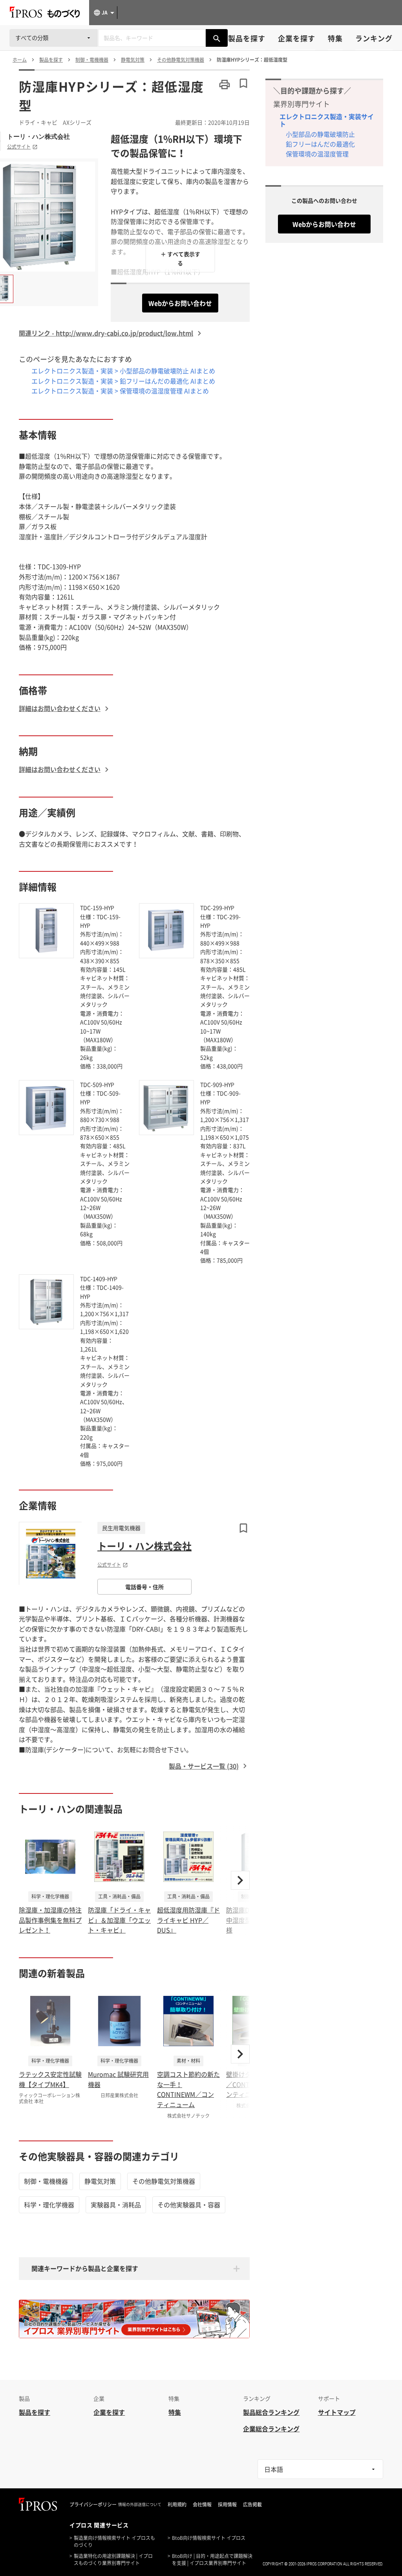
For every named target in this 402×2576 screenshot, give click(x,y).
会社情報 (202, 2504)
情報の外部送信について (140, 2504)
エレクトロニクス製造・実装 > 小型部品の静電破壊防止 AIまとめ (123, 371)
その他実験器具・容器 (189, 2205)
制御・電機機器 (46, 2181)
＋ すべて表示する (180, 258)
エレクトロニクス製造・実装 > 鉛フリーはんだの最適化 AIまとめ (123, 381)
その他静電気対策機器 (164, 2181)
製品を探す (247, 38)
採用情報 (227, 2504)
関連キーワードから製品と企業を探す (85, 2268)
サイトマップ (337, 2412)
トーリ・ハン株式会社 (38, 136)
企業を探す (297, 38)
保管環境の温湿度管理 (317, 154)
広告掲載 (252, 2504)
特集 (335, 38)
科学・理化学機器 (49, 2205)
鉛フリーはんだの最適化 (320, 144)
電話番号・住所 (144, 1587)
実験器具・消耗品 (116, 2205)
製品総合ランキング (271, 2412)
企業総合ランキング (271, 2429)
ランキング (374, 38)
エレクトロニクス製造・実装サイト (327, 120)
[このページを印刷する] (225, 85)
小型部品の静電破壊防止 (320, 134)
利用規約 (177, 2504)
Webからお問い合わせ (180, 303)
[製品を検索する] (217, 38)
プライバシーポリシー (93, 2504)
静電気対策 (100, 2181)
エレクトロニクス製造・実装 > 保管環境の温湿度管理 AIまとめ (120, 391)
